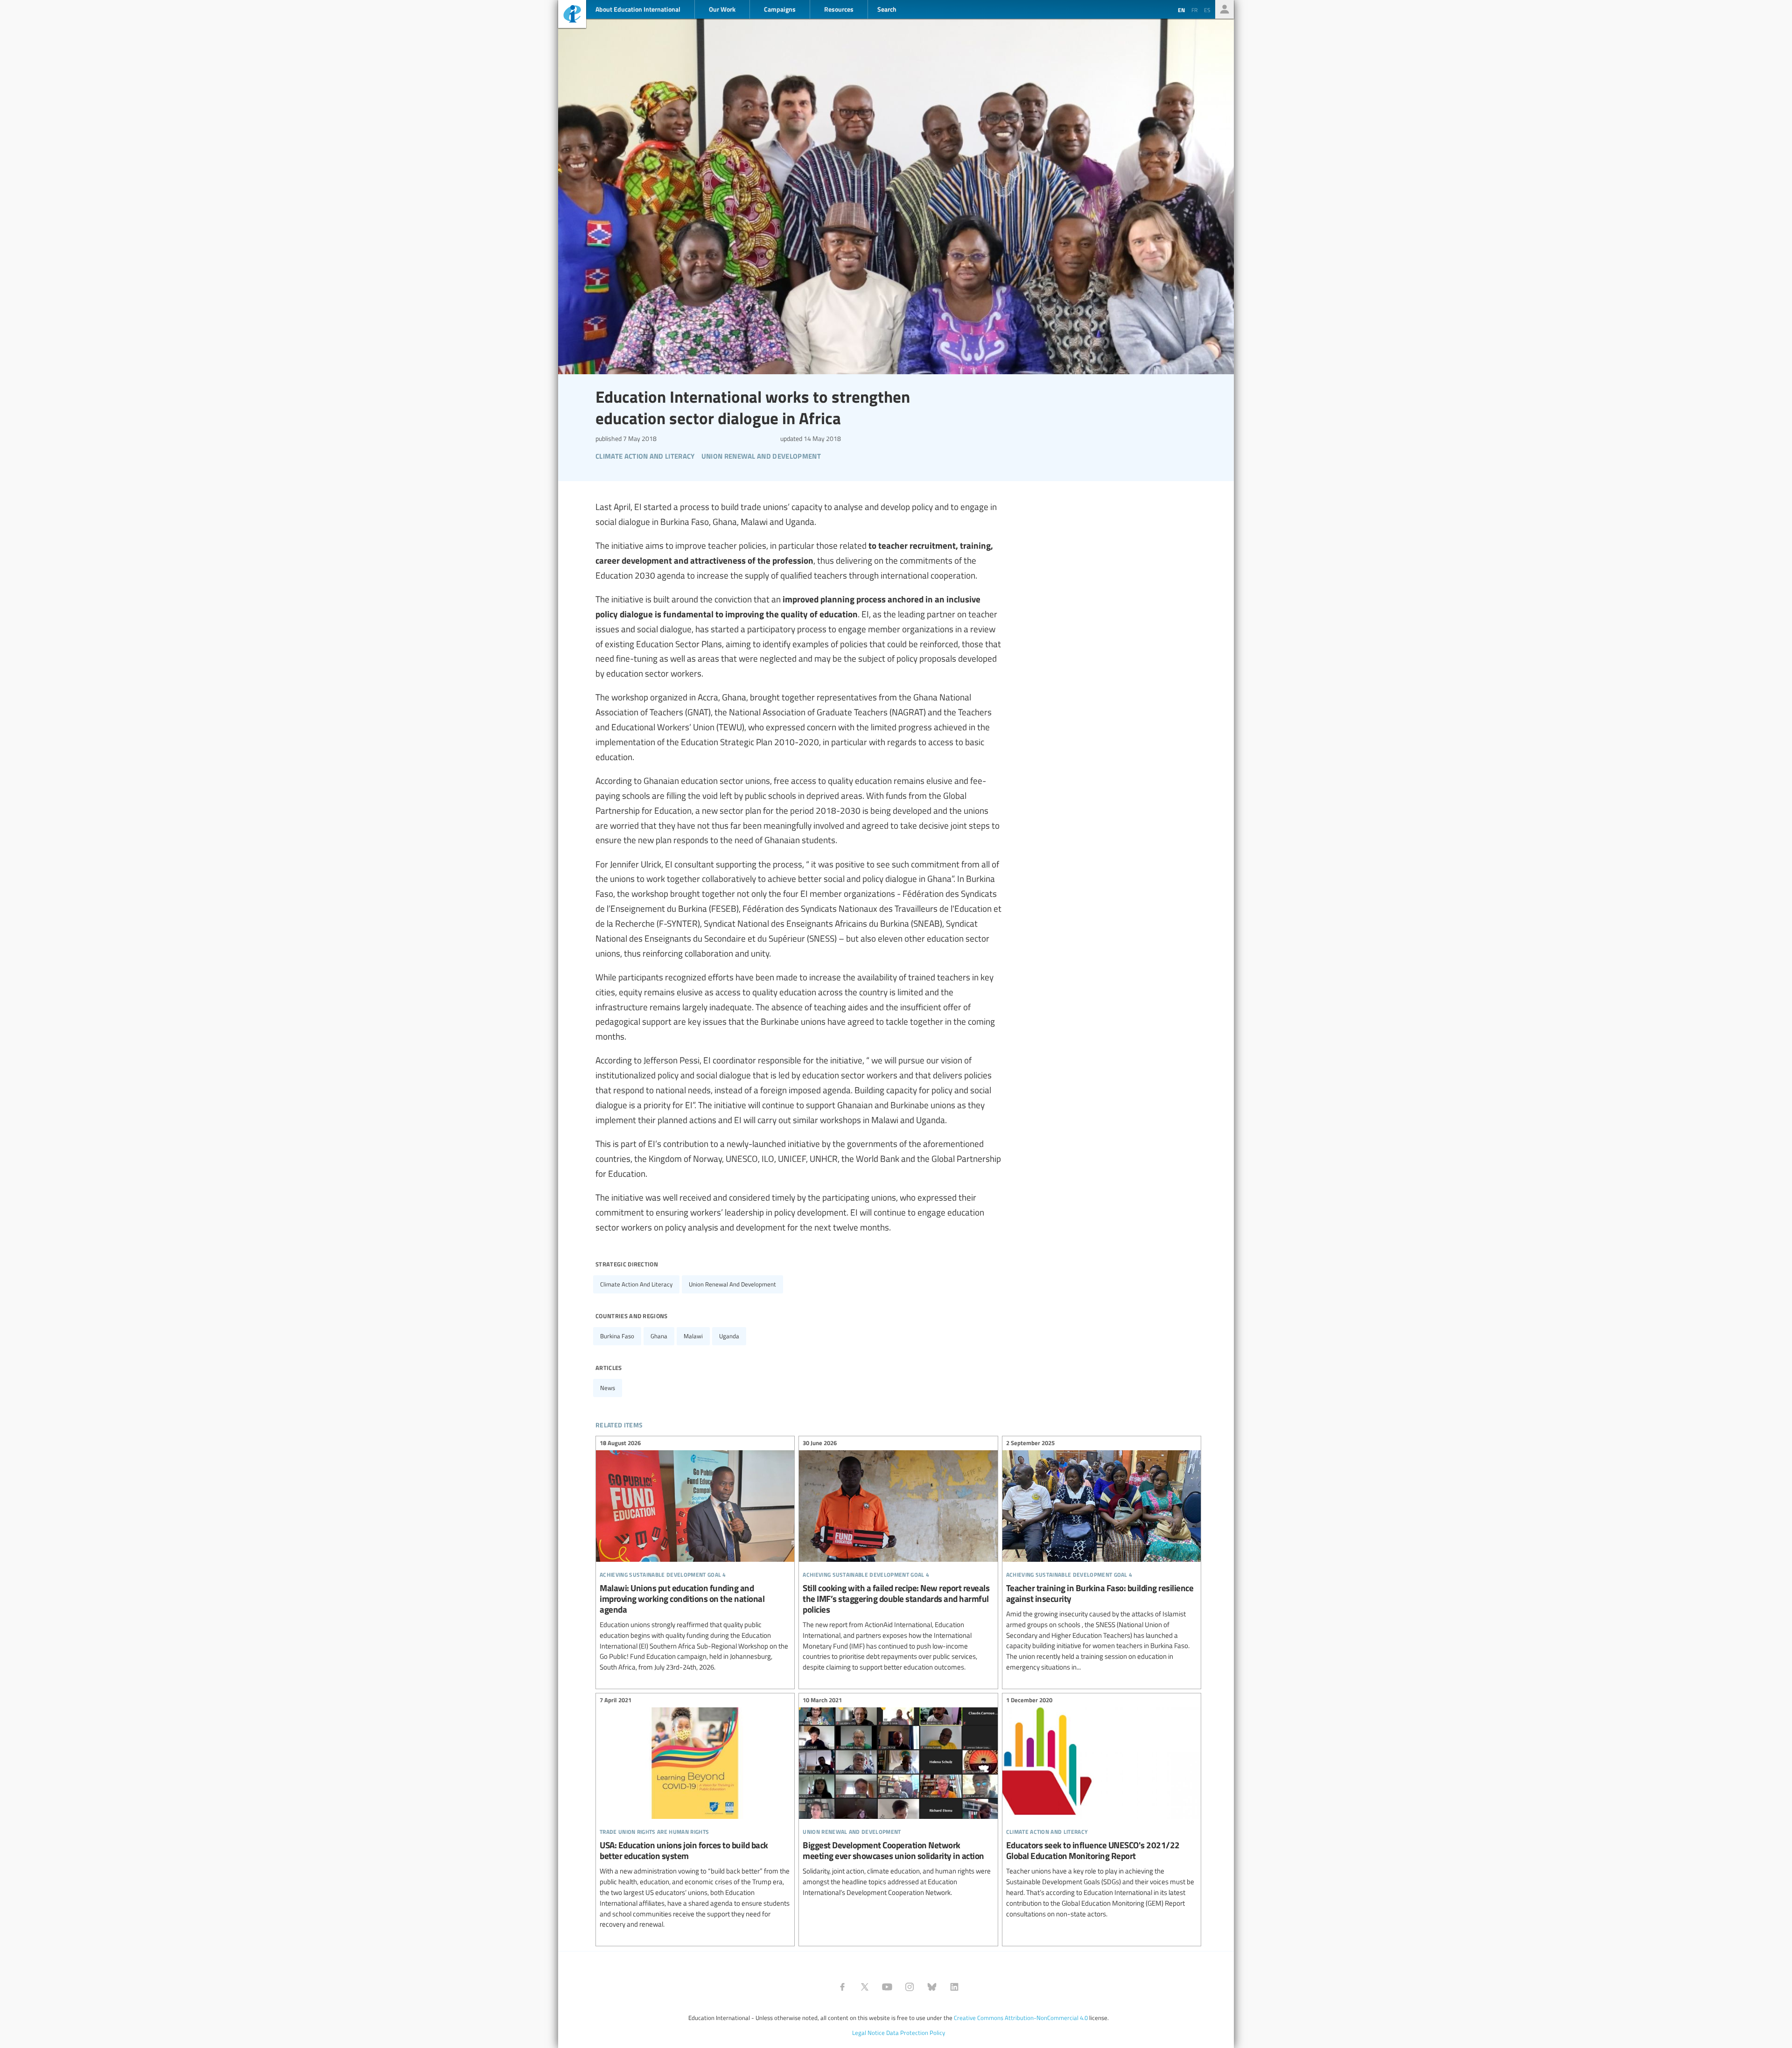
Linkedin (954, 1987)
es (1207, 10)
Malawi (693, 1336)
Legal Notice (868, 2033)
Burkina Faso (617, 1336)
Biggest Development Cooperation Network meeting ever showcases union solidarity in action (898, 1798)
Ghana (659, 1336)
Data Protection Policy (916, 2033)
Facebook (842, 1987)
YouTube (887, 1987)
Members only (1225, 9)
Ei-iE (572, 15)
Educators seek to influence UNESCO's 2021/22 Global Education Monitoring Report (1102, 1808)
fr (1194, 10)
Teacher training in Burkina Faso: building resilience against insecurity (1102, 1557)
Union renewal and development (732, 1284)
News (608, 1388)
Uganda (729, 1336)
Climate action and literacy (636, 1284)
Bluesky (932, 1987)
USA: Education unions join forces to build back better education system (695, 1814)
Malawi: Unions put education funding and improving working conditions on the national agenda (695, 1557)
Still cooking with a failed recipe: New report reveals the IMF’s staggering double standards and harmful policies (898, 1557)
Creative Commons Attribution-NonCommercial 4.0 (1021, 2018)
